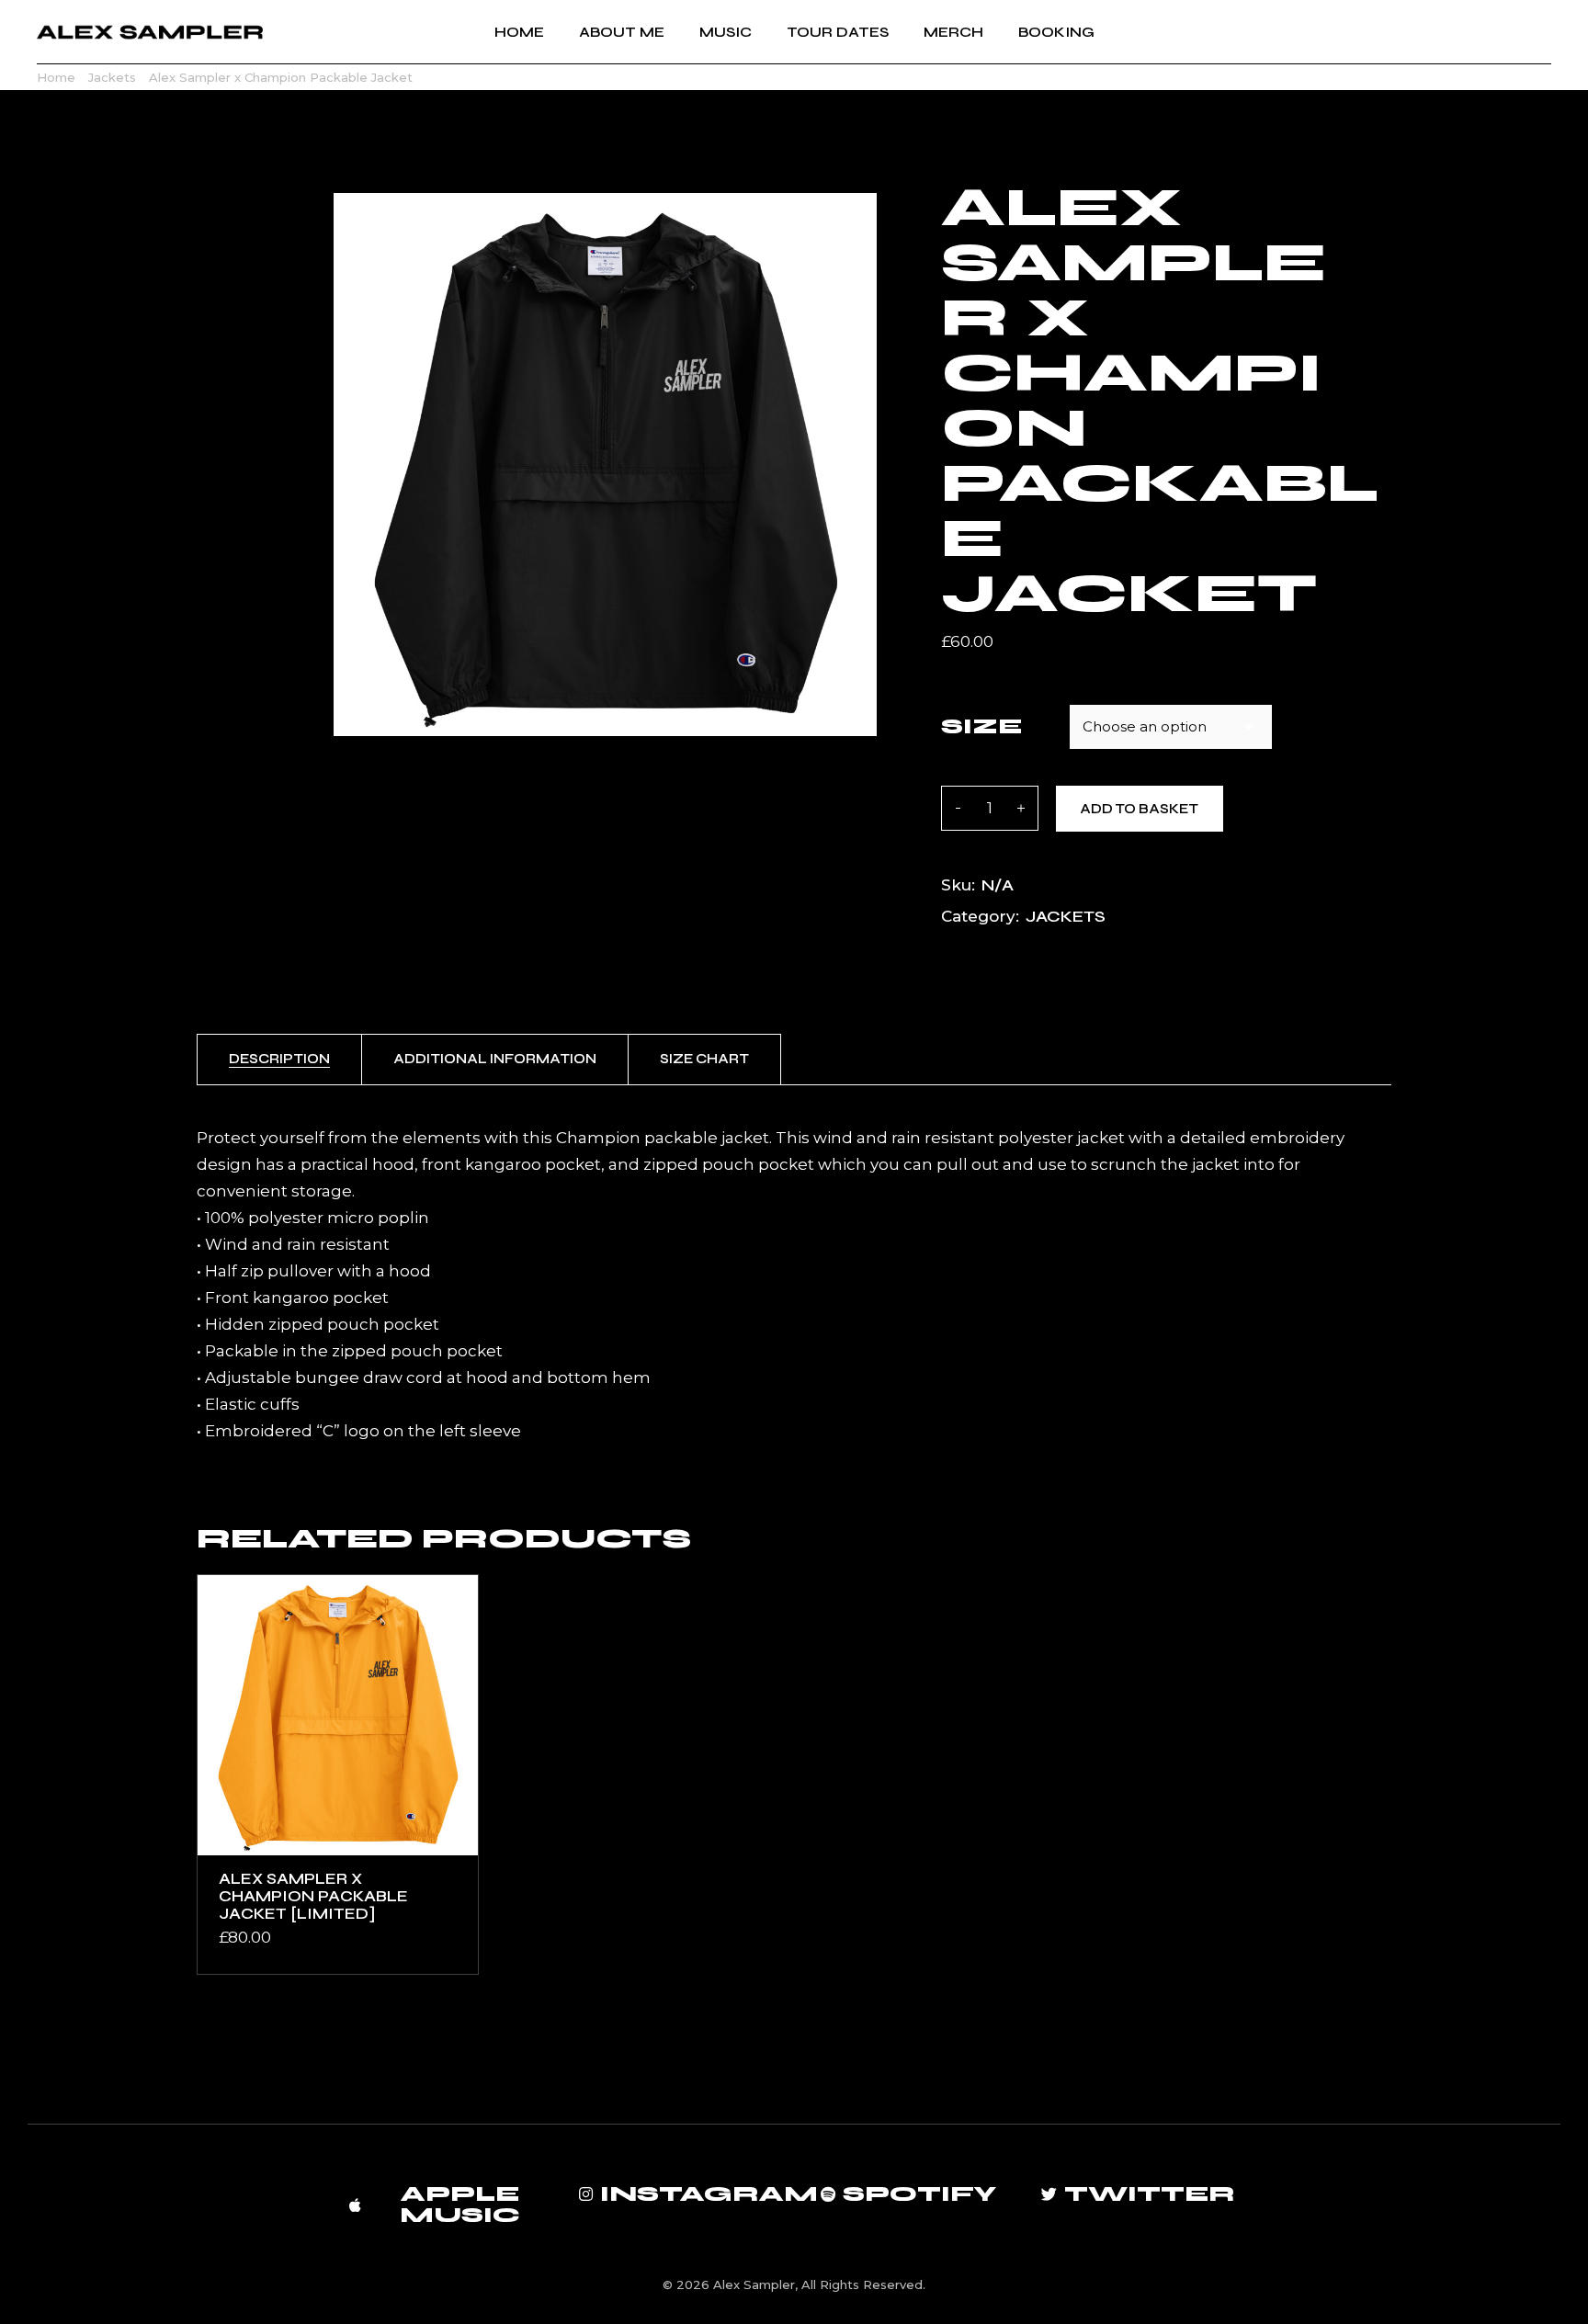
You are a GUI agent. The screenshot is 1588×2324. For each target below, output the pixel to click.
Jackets (1066, 916)
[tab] (279, 1060)
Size (981, 726)
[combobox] (1171, 727)
